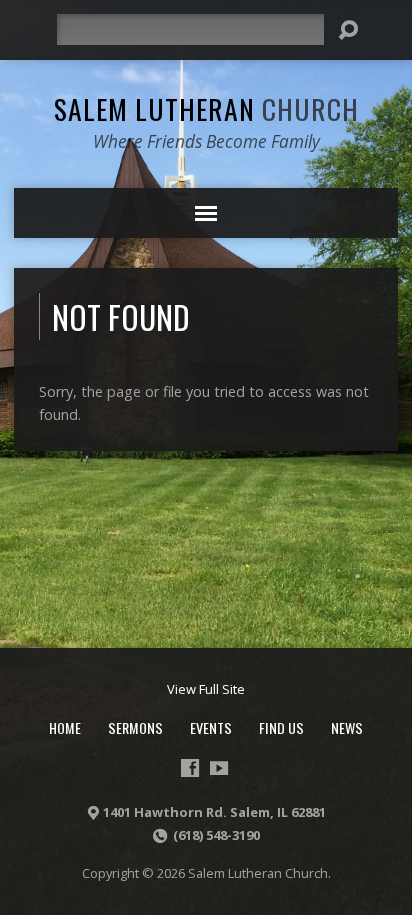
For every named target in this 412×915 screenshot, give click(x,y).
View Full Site (206, 689)
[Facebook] (190, 768)
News (347, 727)
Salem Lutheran (206, 108)
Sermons (135, 727)
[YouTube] (219, 768)
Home (65, 727)
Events (211, 727)
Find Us (281, 727)
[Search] (348, 30)
